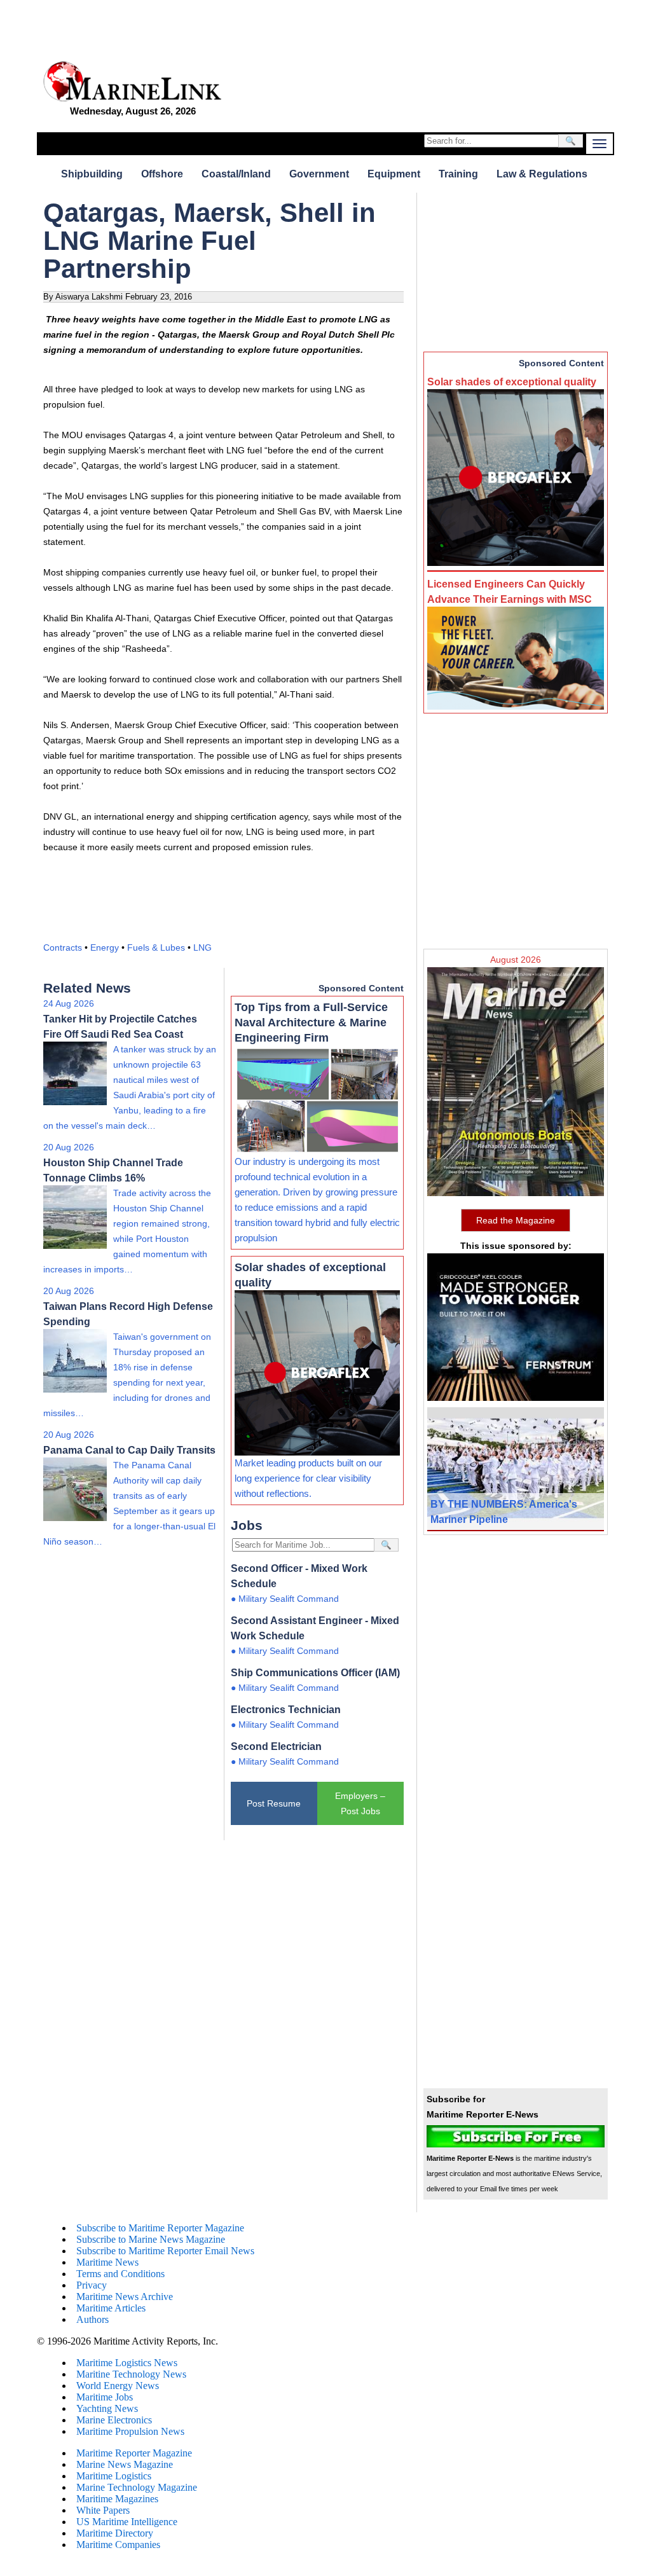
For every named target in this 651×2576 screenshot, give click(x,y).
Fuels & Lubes (156, 947)
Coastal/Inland (236, 174)
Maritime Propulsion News (130, 2431)
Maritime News (107, 2262)
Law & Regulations (542, 174)
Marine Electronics (114, 2420)
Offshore (162, 174)
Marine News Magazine (125, 2464)
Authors (93, 2319)
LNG (202, 947)
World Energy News (118, 2386)
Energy (105, 947)
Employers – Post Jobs (360, 1803)
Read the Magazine (516, 1220)
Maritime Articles (111, 2308)
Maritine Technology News (131, 2374)
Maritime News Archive (125, 2297)
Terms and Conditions (120, 2274)
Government (319, 174)
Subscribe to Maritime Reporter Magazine (160, 2228)
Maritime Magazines (117, 2499)
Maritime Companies (118, 2545)
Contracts (63, 947)
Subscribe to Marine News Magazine (151, 2239)
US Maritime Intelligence (127, 2522)
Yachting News (107, 2408)
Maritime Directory (115, 2533)
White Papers (103, 2510)
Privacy (92, 2285)
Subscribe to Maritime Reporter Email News (165, 2251)
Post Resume (274, 1803)
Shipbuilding (92, 174)
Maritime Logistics (114, 2476)
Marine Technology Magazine (137, 2487)
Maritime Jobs (105, 2397)
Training (458, 174)
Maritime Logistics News (127, 2363)
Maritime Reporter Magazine (134, 2453)
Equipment (394, 174)
